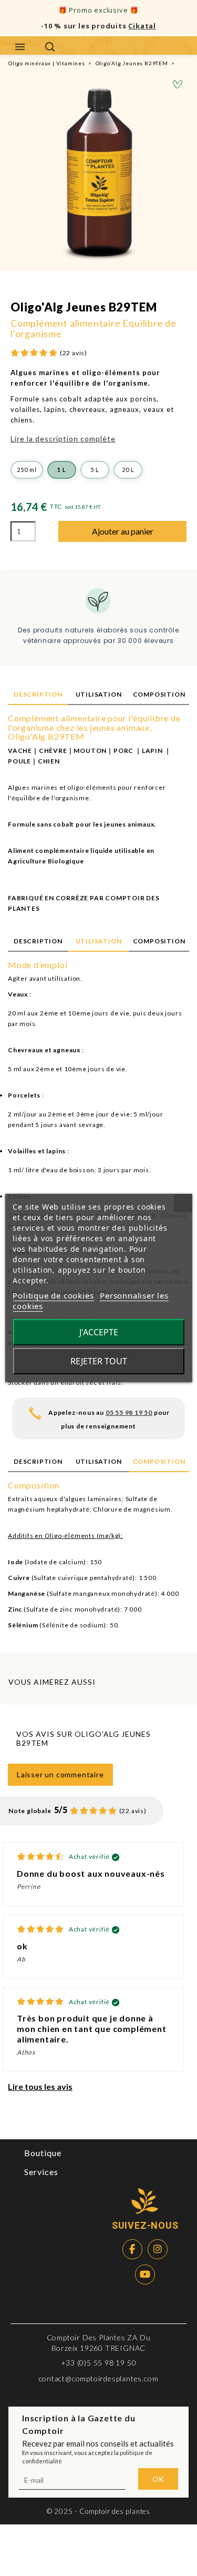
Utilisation (99, 694)
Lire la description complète (63, 439)
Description (38, 694)
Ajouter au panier (123, 531)
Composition (159, 694)
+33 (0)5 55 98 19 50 (99, 2363)
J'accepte (99, 1332)
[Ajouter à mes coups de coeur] (178, 85)
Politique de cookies (53, 1295)
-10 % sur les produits (98, 26)
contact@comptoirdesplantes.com (99, 2378)
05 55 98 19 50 (129, 1412)
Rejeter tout (99, 1361)
